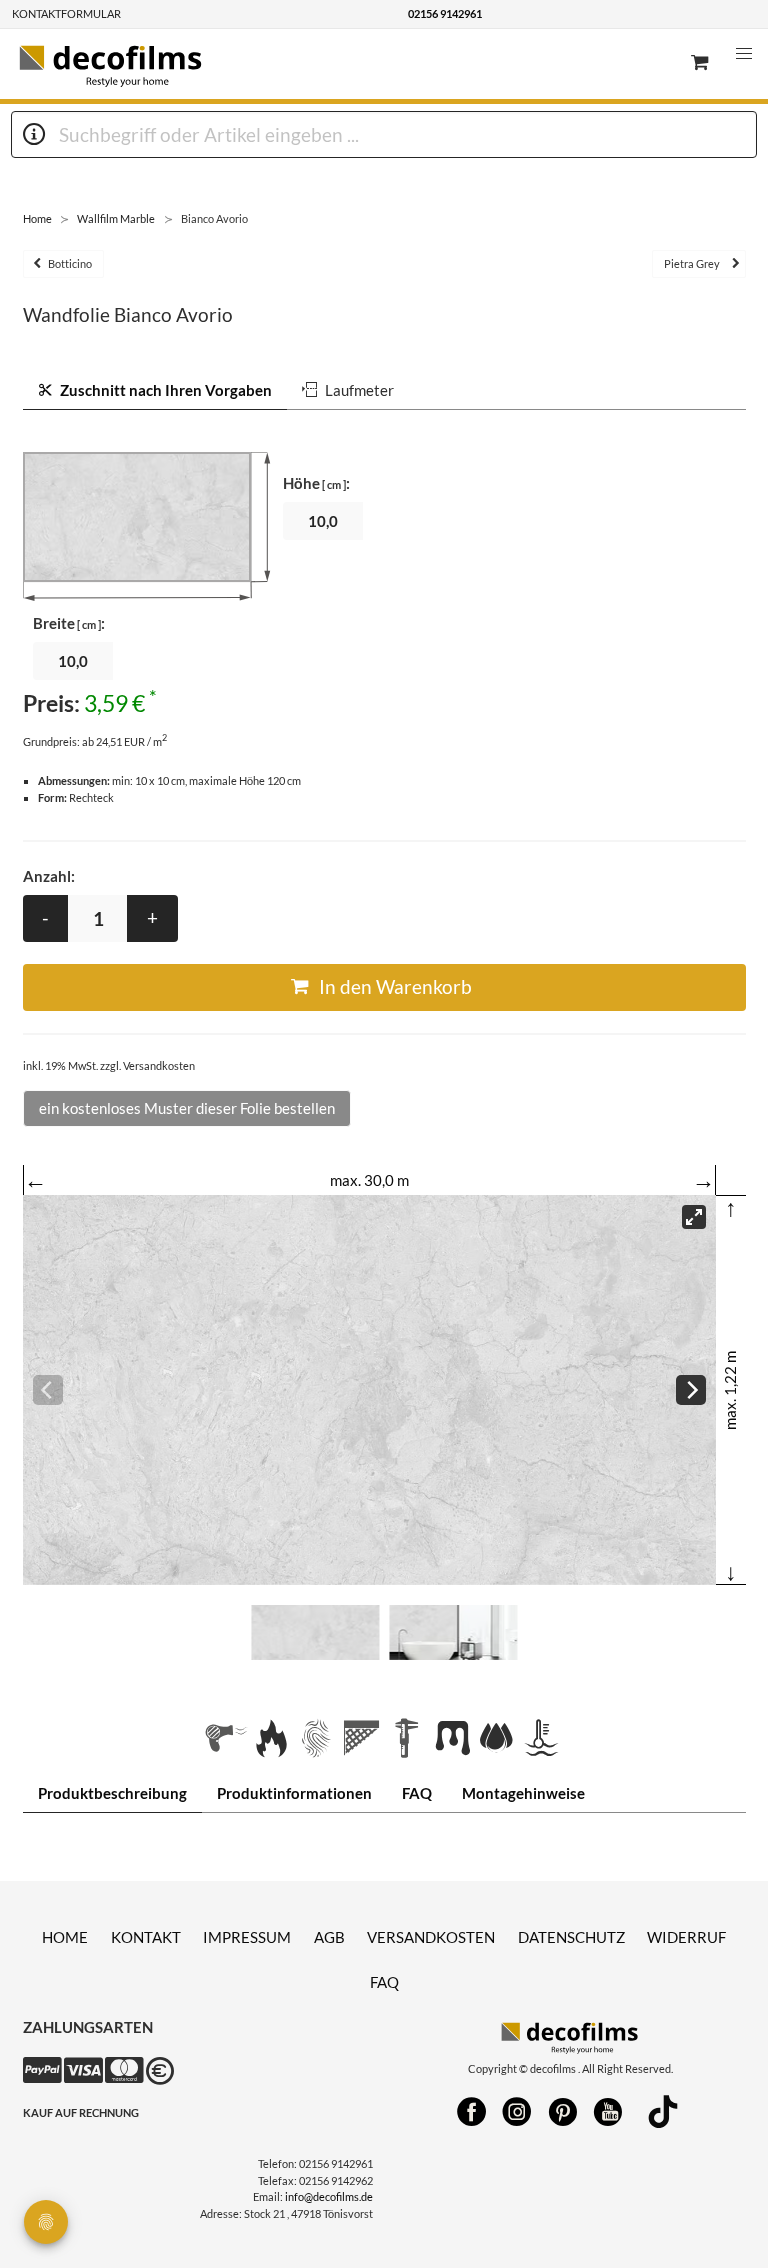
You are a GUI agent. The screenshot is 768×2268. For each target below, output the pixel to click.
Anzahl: (49, 876)
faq (384, 1982)
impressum (247, 1937)
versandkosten (431, 1937)
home (65, 1937)
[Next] (691, 1390)
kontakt (146, 1937)
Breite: (69, 623)
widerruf (686, 1937)
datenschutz (571, 1937)
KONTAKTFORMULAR (66, 13)
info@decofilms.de (329, 2196)
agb (329, 1937)
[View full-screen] (694, 1217)
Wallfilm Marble (116, 218)
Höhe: (316, 483)
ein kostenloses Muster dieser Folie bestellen (187, 1108)
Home (37, 218)
